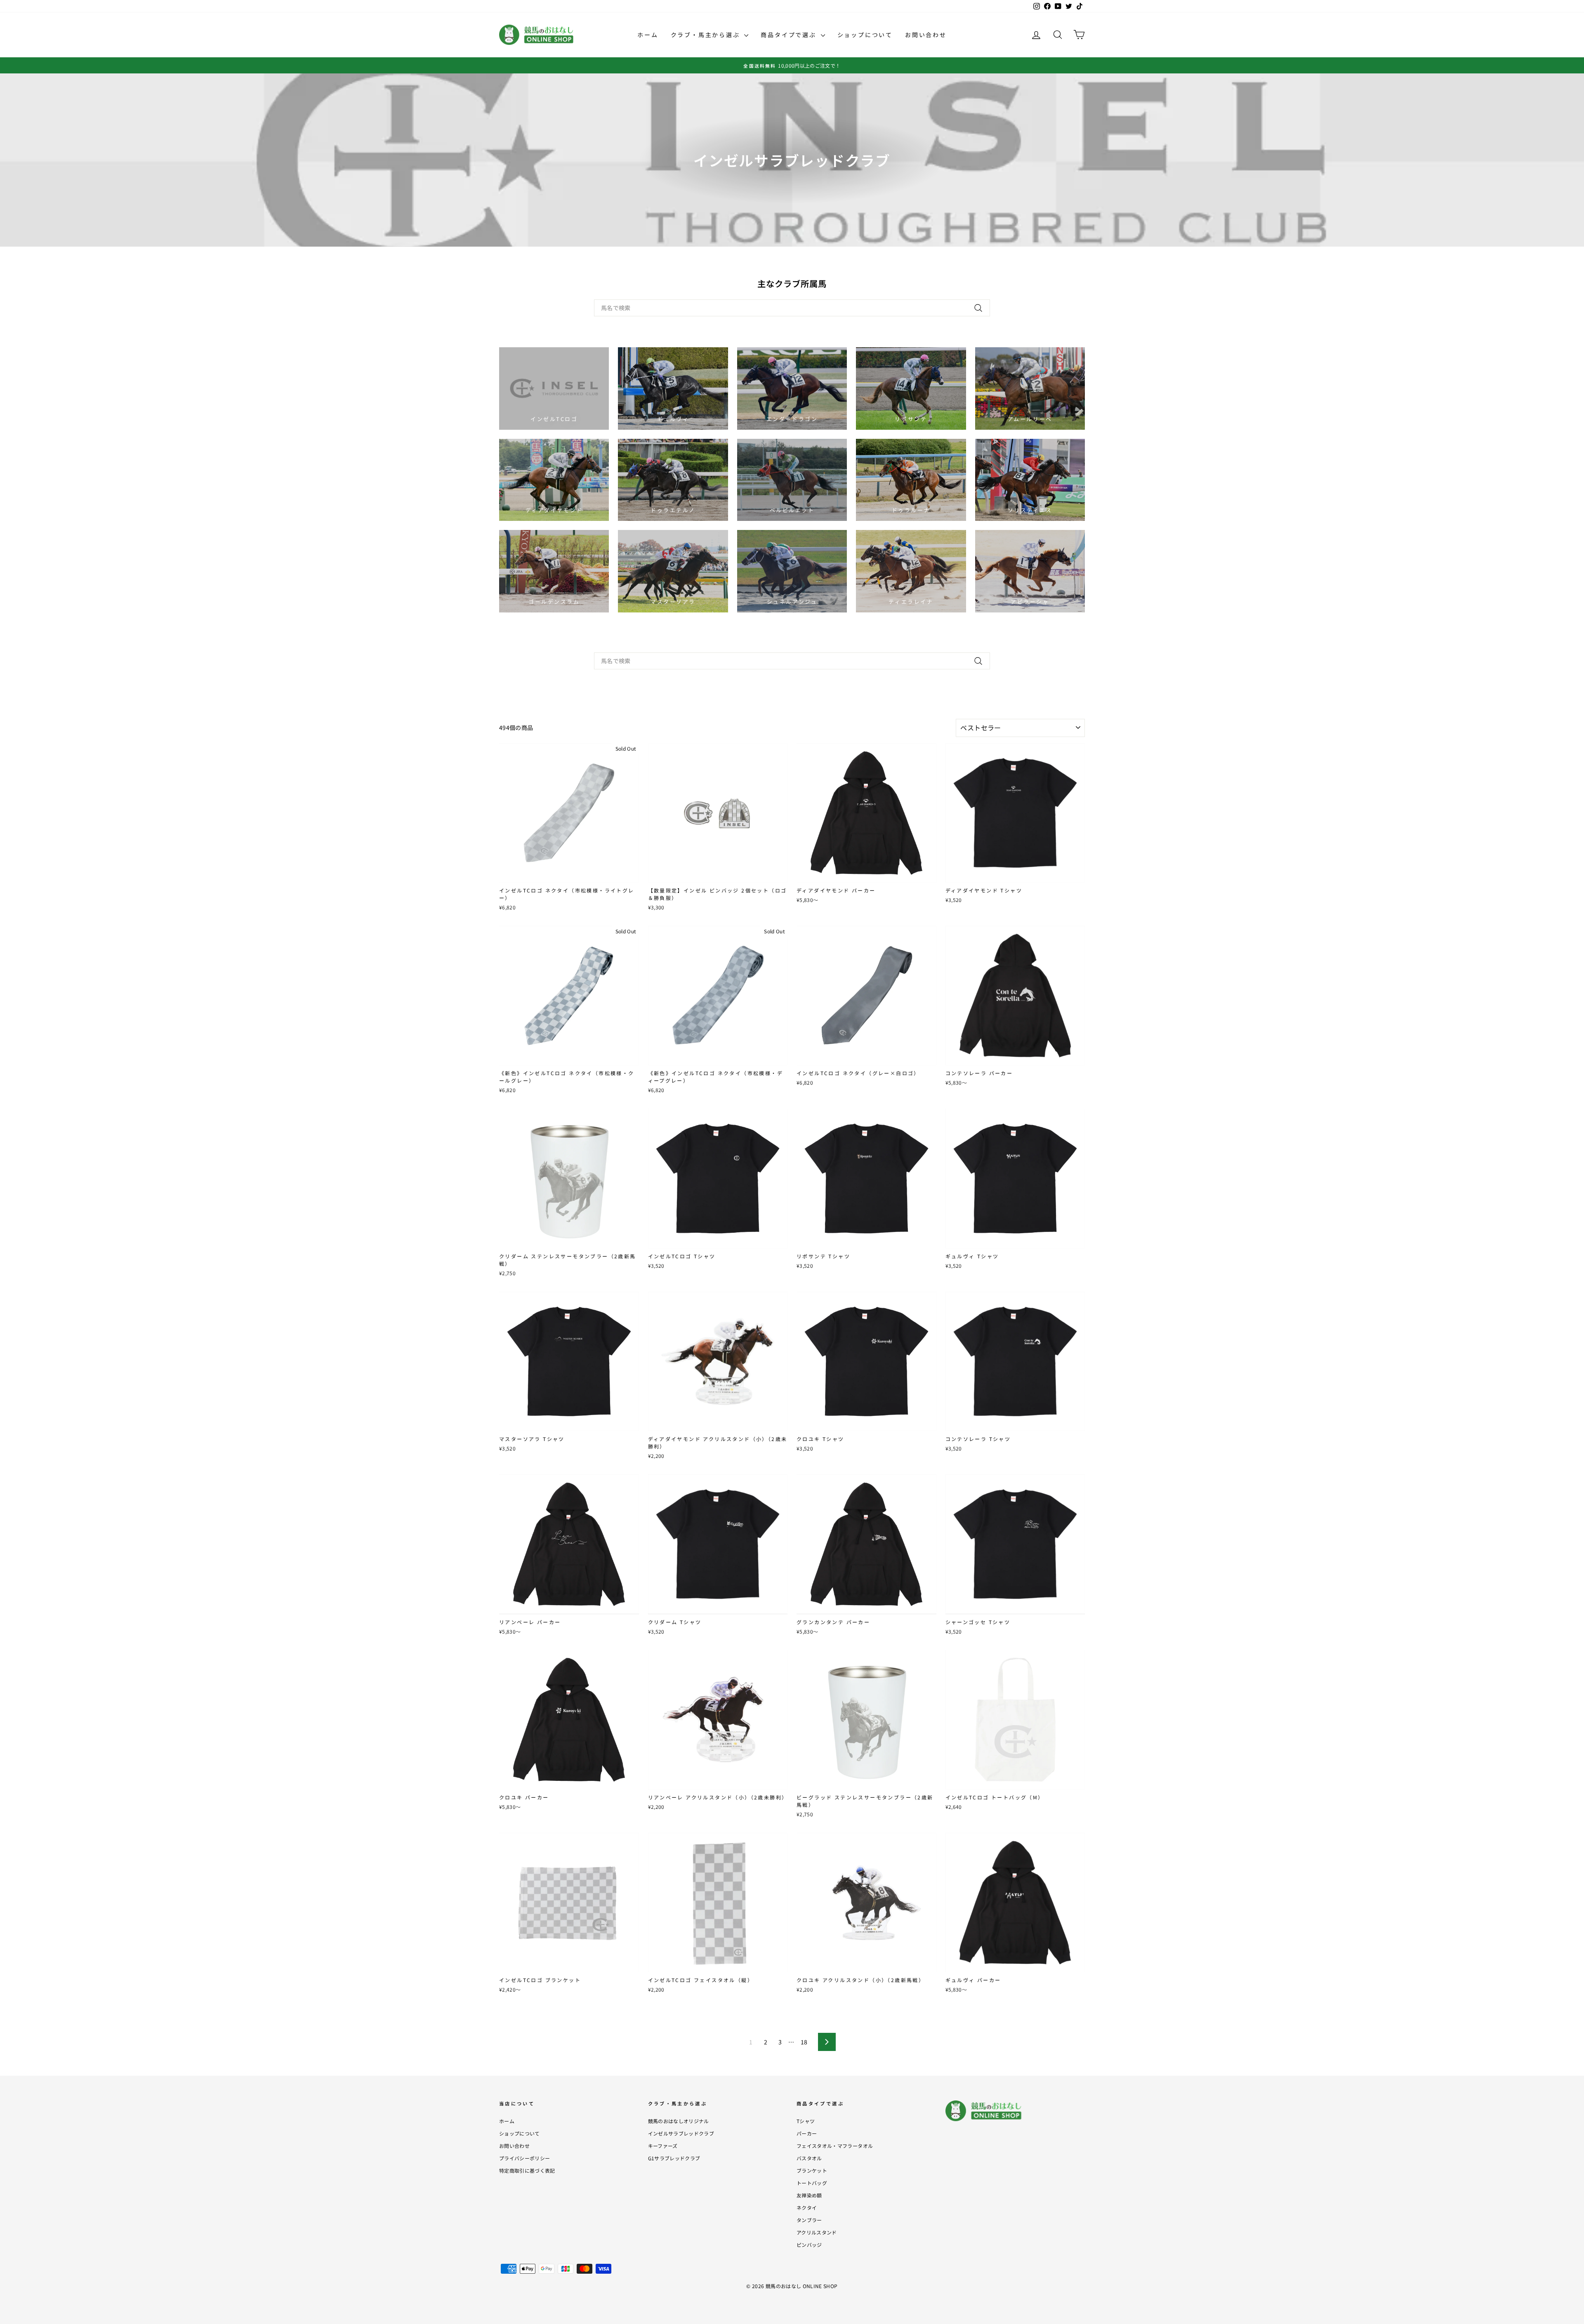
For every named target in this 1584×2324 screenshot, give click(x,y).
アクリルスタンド (817, 2232)
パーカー (807, 2133)
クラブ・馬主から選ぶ (707, 35)
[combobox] (792, 308)
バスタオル (809, 2158)
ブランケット (812, 2170)
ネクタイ (807, 2207)
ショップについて (865, 35)
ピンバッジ (809, 2245)
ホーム (648, 35)
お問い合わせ (926, 35)
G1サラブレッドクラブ (674, 2158)
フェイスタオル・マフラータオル (835, 2146)
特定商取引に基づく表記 (527, 2170)
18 (804, 2042)
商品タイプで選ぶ (790, 35)
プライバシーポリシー (525, 2158)
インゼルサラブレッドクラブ (681, 2133)
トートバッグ (812, 2183)
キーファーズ (663, 2146)
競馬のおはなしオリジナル (679, 2121)
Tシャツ (806, 2121)
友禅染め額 (809, 2195)
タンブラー (809, 2220)
